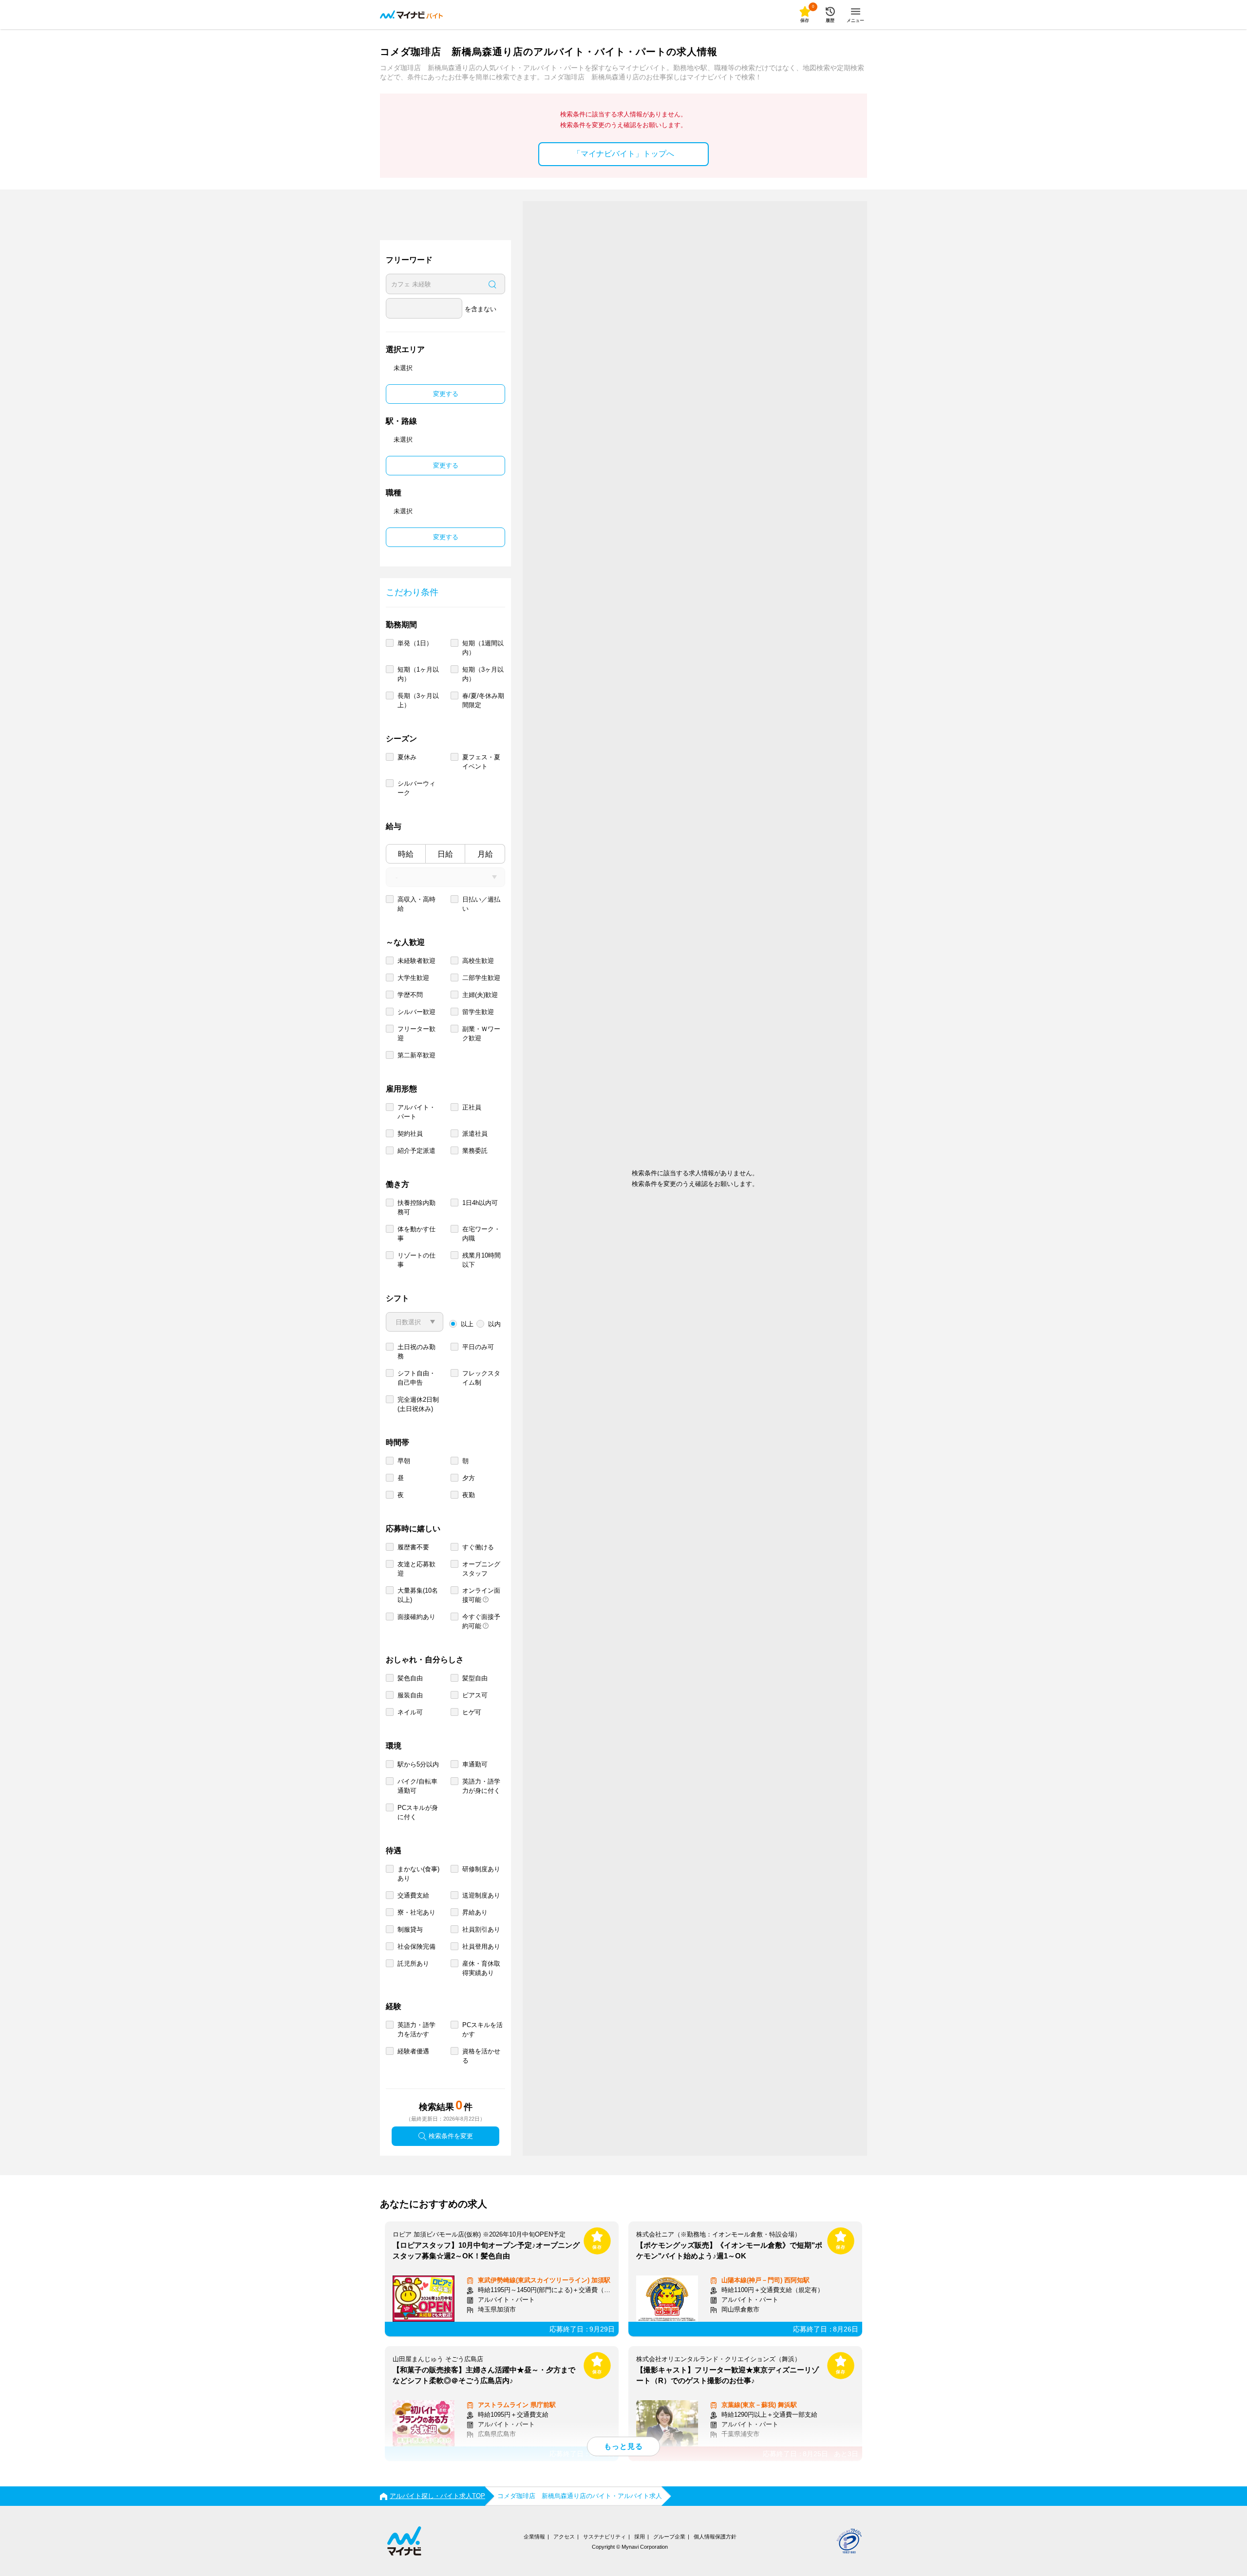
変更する (446, 394)
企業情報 (534, 2537)
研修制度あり (481, 1869)
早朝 (404, 1461)
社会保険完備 (416, 1946)
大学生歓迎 (413, 978)
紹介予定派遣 (416, 1151)
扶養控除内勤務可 (416, 1207)
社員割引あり (481, 1929)
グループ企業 (669, 2537)
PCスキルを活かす (482, 2030)
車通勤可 (475, 1764)
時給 (406, 854)
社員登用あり (481, 1946)
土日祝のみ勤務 (416, 1352)
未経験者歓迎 (416, 961)
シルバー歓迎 (416, 1012)
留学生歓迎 (478, 1012)
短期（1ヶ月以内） (418, 674)
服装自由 (410, 1695)
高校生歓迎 (478, 961)
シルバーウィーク (416, 788)
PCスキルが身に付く (418, 1812)
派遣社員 (475, 1134)
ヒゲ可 (472, 1712)
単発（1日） (415, 643)
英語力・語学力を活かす (416, 2030)
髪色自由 (410, 1678)
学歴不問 (410, 995)
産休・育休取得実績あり (481, 1968)
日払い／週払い (481, 904)
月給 (485, 854)
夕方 (469, 1478)
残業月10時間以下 (482, 1260)
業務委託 (475, 1151)
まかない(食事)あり (418, 1874)
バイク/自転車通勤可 (417, 1786)
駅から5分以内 (418, 1764)
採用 (640, 2537)
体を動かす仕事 (416, 1234)
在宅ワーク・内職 (481, 1234)
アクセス (564, 2537)
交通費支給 (413, 1895)
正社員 (472, 1107)
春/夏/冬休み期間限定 (483, 700)
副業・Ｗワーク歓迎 (481, 1034)
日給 (445, 854)
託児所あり (413, 1964)
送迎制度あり (481, 1895)
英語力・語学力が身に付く (481, 1786)
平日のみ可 (478, 1347)
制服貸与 (410, 1929)
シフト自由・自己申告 (416, 1378)
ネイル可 (410, 1712)
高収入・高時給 (416, 904)
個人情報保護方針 (715, 2537)
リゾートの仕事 (416, 1260)
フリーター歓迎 (416, 1034)
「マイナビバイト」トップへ (623, 154)
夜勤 (469, 1495)
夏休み (407, 757)
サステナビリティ (605, 2537)
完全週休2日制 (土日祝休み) (418, 1404)
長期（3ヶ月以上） (418, 700)
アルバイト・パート (416, 1112)
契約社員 (410, 1134)
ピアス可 (475, 1695)
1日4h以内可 (480, 1203)
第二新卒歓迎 (416, 1055)
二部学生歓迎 (481, 978)
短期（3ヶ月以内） (483, 674)
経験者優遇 (413, 2051)
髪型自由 (475, 1678)
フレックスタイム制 (481, 1378)
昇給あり (475, 1912)
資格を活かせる (481, 2056)
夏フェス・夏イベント (481, 762)
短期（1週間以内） (483, 648)
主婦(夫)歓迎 (480, 995)
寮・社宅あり (416, 1912)
